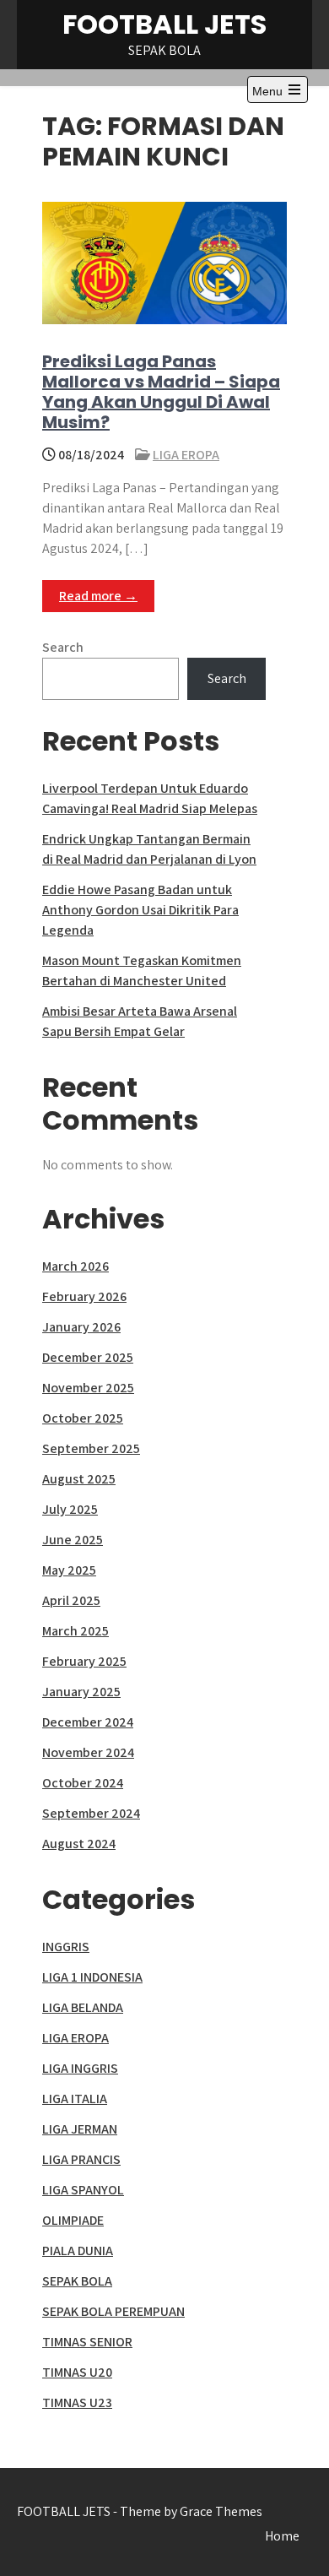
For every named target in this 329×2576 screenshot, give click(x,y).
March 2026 (76, 1266)
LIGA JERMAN (80, 2129)
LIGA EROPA (186, 455)
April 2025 (71, 1600)
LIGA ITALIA (75, 2099)
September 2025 (91, 1448)
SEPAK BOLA (77, 2281)
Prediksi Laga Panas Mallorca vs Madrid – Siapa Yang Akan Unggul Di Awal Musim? (161, 392)
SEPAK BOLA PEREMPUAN (113, 2311)
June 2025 (73, 1540)
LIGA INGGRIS (80, 2068)
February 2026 (84, 1296)
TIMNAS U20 (77, 2372)
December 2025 (88, 1357)
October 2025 (83, 1418)
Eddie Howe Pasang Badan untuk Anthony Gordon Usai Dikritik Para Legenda (140, 910)
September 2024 (91, 1813)
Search (63, 647)
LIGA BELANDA (83, 2007)
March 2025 (76, 1631)
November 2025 (88, 1388)
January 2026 (81, 1327)
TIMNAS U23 (77, 2402)
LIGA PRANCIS (81, 2159)
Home (282, 2536)
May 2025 (69, 1570)
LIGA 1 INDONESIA (92, 1977)
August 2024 (79, 1844)
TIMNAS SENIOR (87, 2342)
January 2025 (81, 1692)
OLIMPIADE (73, 2220)
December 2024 (88, 1722)
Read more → (98, 596)
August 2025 (79, 1479)
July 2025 (70, 1509)
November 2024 (88, 1752)
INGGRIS (66, 1947)
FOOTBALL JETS (164, 24)
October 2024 (83, 1783)
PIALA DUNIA (78, 2251)
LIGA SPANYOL (83, 2190)
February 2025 (84, 1661)
